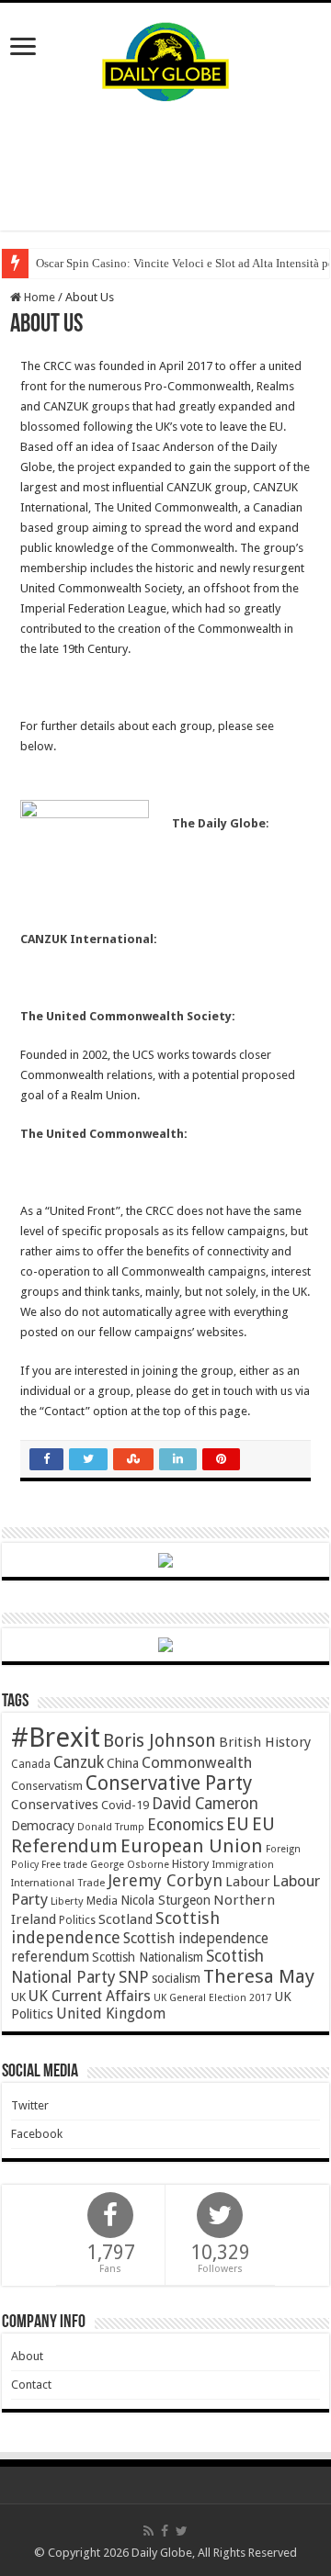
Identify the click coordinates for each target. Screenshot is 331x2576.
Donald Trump (111, 1827)
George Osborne (130, 1865)
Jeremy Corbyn (165, 1880)
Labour (247, 1882)
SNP (134, 1977)
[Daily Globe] (165, 58)
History (190, 1864)
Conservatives (55, 1805)
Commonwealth (197, 1762)
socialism (176, 1978)
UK (18, 1997)
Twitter (30, 2105)
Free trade (64, 1865)
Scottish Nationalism (148, 1957)
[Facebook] (165, 2531)
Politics (77, 1920)
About (27, 2356)
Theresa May (259, 1976)
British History (265, 1742)
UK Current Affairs (90, 1996)
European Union (192, 1846)
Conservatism (47, 1786)
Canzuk (79, 1762)
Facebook (37, 2134)
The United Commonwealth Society (126, 1016)
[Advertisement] (165, 166)
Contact (31, 2385)
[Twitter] (182, 2531)
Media (102, 1901)
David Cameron (205, 1804)
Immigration (243, 1864)
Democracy (43, 1826)
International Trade (58, 1883)
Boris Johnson (160, 1741)
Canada (31, 1764)
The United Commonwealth (102, 1134)
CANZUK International (87, 939)
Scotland (126, 1919)
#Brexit (56, 1738)
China (123, 1763)
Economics (185, 1825)
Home (38, 297)
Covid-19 (125, 1805)
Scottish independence (115, 1928)
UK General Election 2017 (212, 1998)
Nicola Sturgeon (165, 1900)
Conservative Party (169, 1783)
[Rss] (148, 2531)
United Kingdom (111, 2014)
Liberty (67, 1901)
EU (238, 1824)
